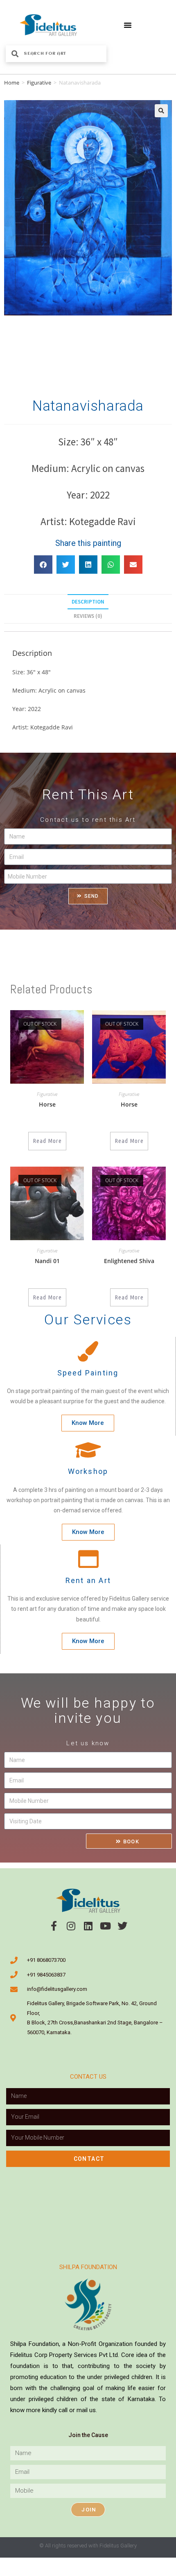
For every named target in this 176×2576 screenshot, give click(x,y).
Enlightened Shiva (129, 1261)
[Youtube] (105, 1926)
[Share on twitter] (66, 565)
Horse (47, 1104)
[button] (128, 25)
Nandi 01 (47, 1261)
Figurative (39, 83)
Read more (47, 1141)
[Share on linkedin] (88, 565)
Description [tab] (88, 602)
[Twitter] (122, 1926)
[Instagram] (71, 1926)
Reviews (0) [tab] (88, 616)
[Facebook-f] (54, 1926)
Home (12, 83)
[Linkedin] (88, 1926)
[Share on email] (133, 565)
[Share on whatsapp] (111, 565)
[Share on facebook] (43, 565)
